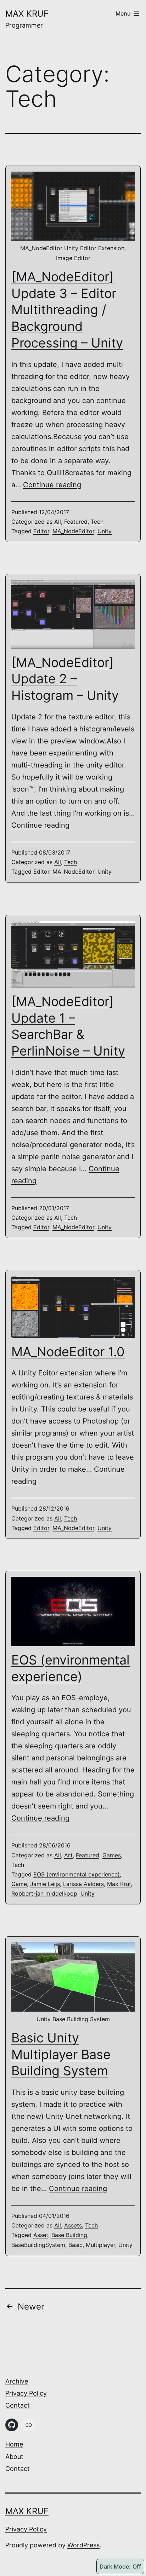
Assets (73, 2225)
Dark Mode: (115, 2566)
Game (19, 1884)
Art (68, 1855)
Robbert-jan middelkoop (44, 1893)
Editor (41, 531)
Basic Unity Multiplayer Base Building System (61, 2054)
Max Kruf (27, 14)
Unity (105, 531)
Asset (41, 2235)
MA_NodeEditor (73, 531)
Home (14, 2444)
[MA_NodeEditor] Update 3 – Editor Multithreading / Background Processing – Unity (67, 310)
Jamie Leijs (45, 1884)
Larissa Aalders (83, 1884)
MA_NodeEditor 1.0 (68, 1352)
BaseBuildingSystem (38, 2245)
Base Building (69, 2235)
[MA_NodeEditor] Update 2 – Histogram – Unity (65, 679)
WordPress (83, 2545)
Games (112, 1855)
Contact (18, 2405)
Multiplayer (100, 2245)
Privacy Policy (26, 2393)
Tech (97, 522)
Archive (17, 2381)
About (14, 2457)
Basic (75, 2245)
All (58, 522)
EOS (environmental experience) (77, 1874)
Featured (76, 522)
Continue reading (52, 485)
